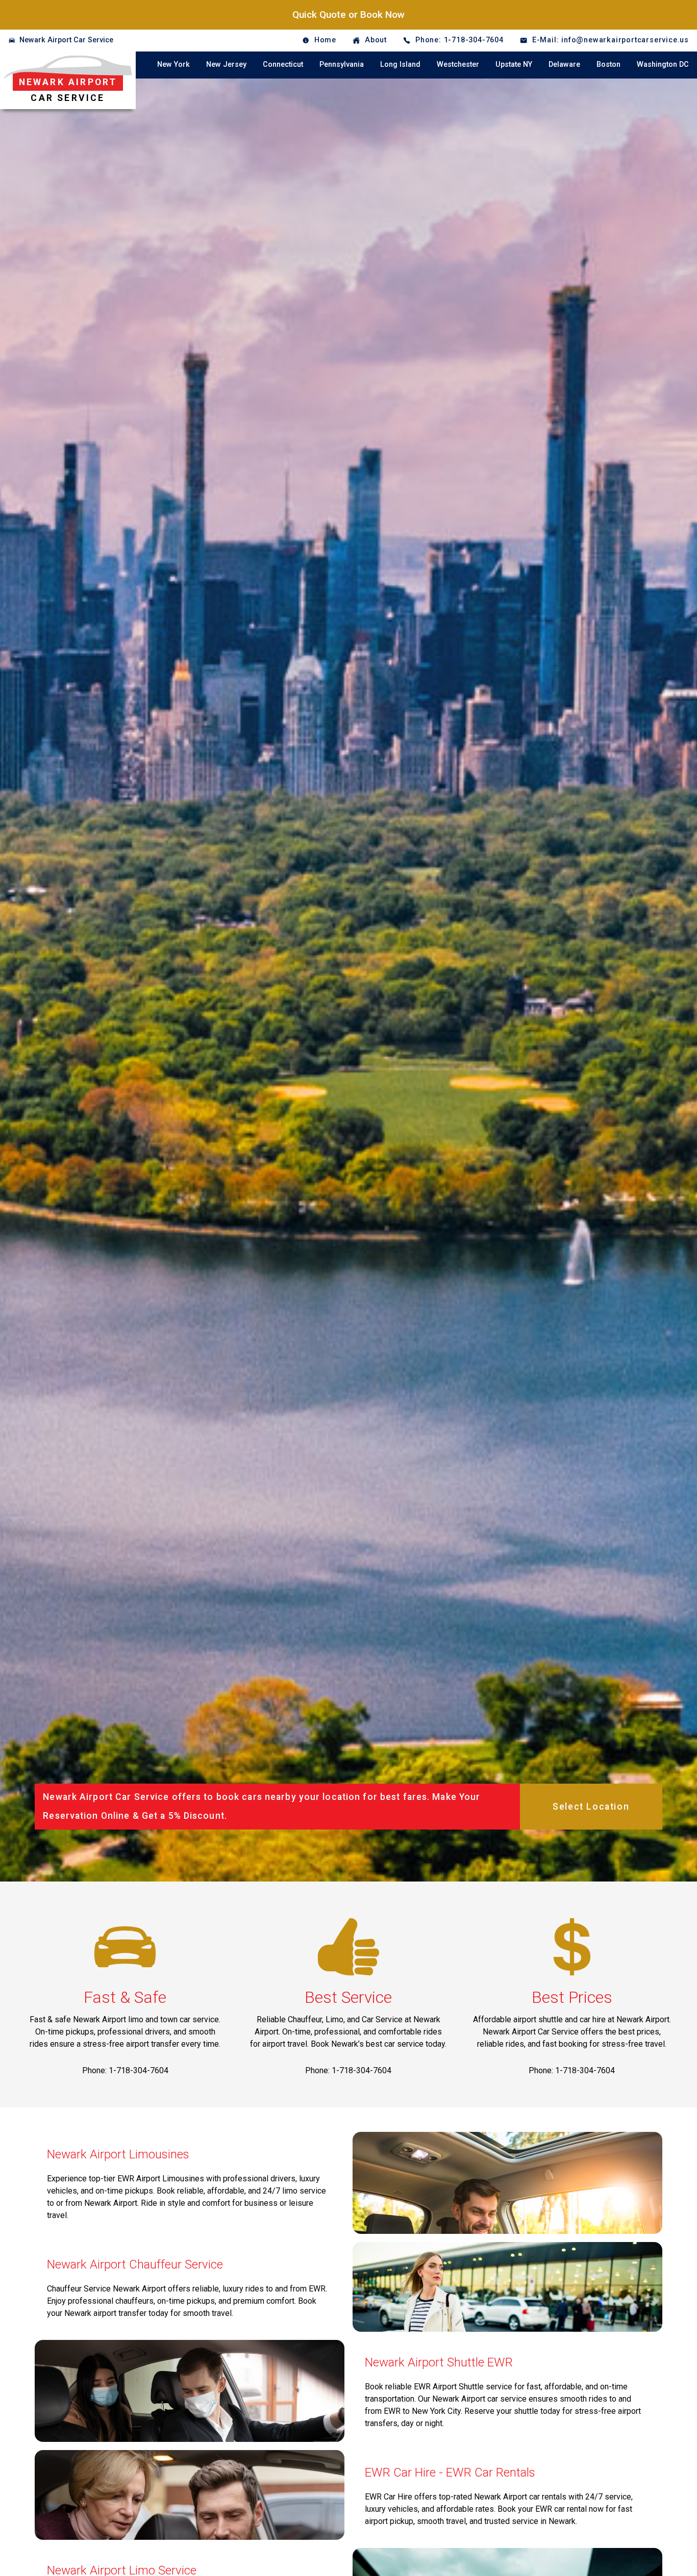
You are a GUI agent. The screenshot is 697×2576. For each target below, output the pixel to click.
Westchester (458, 65)
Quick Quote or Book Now (348, 15)
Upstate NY (514, 65)
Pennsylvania (342, 65)
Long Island (400, 65)
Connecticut (283, 65)
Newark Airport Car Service (66, 40)
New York (173, 65)
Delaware (564, 65)
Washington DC (663, 65)
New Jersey (226, 65)
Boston (608, 65)
